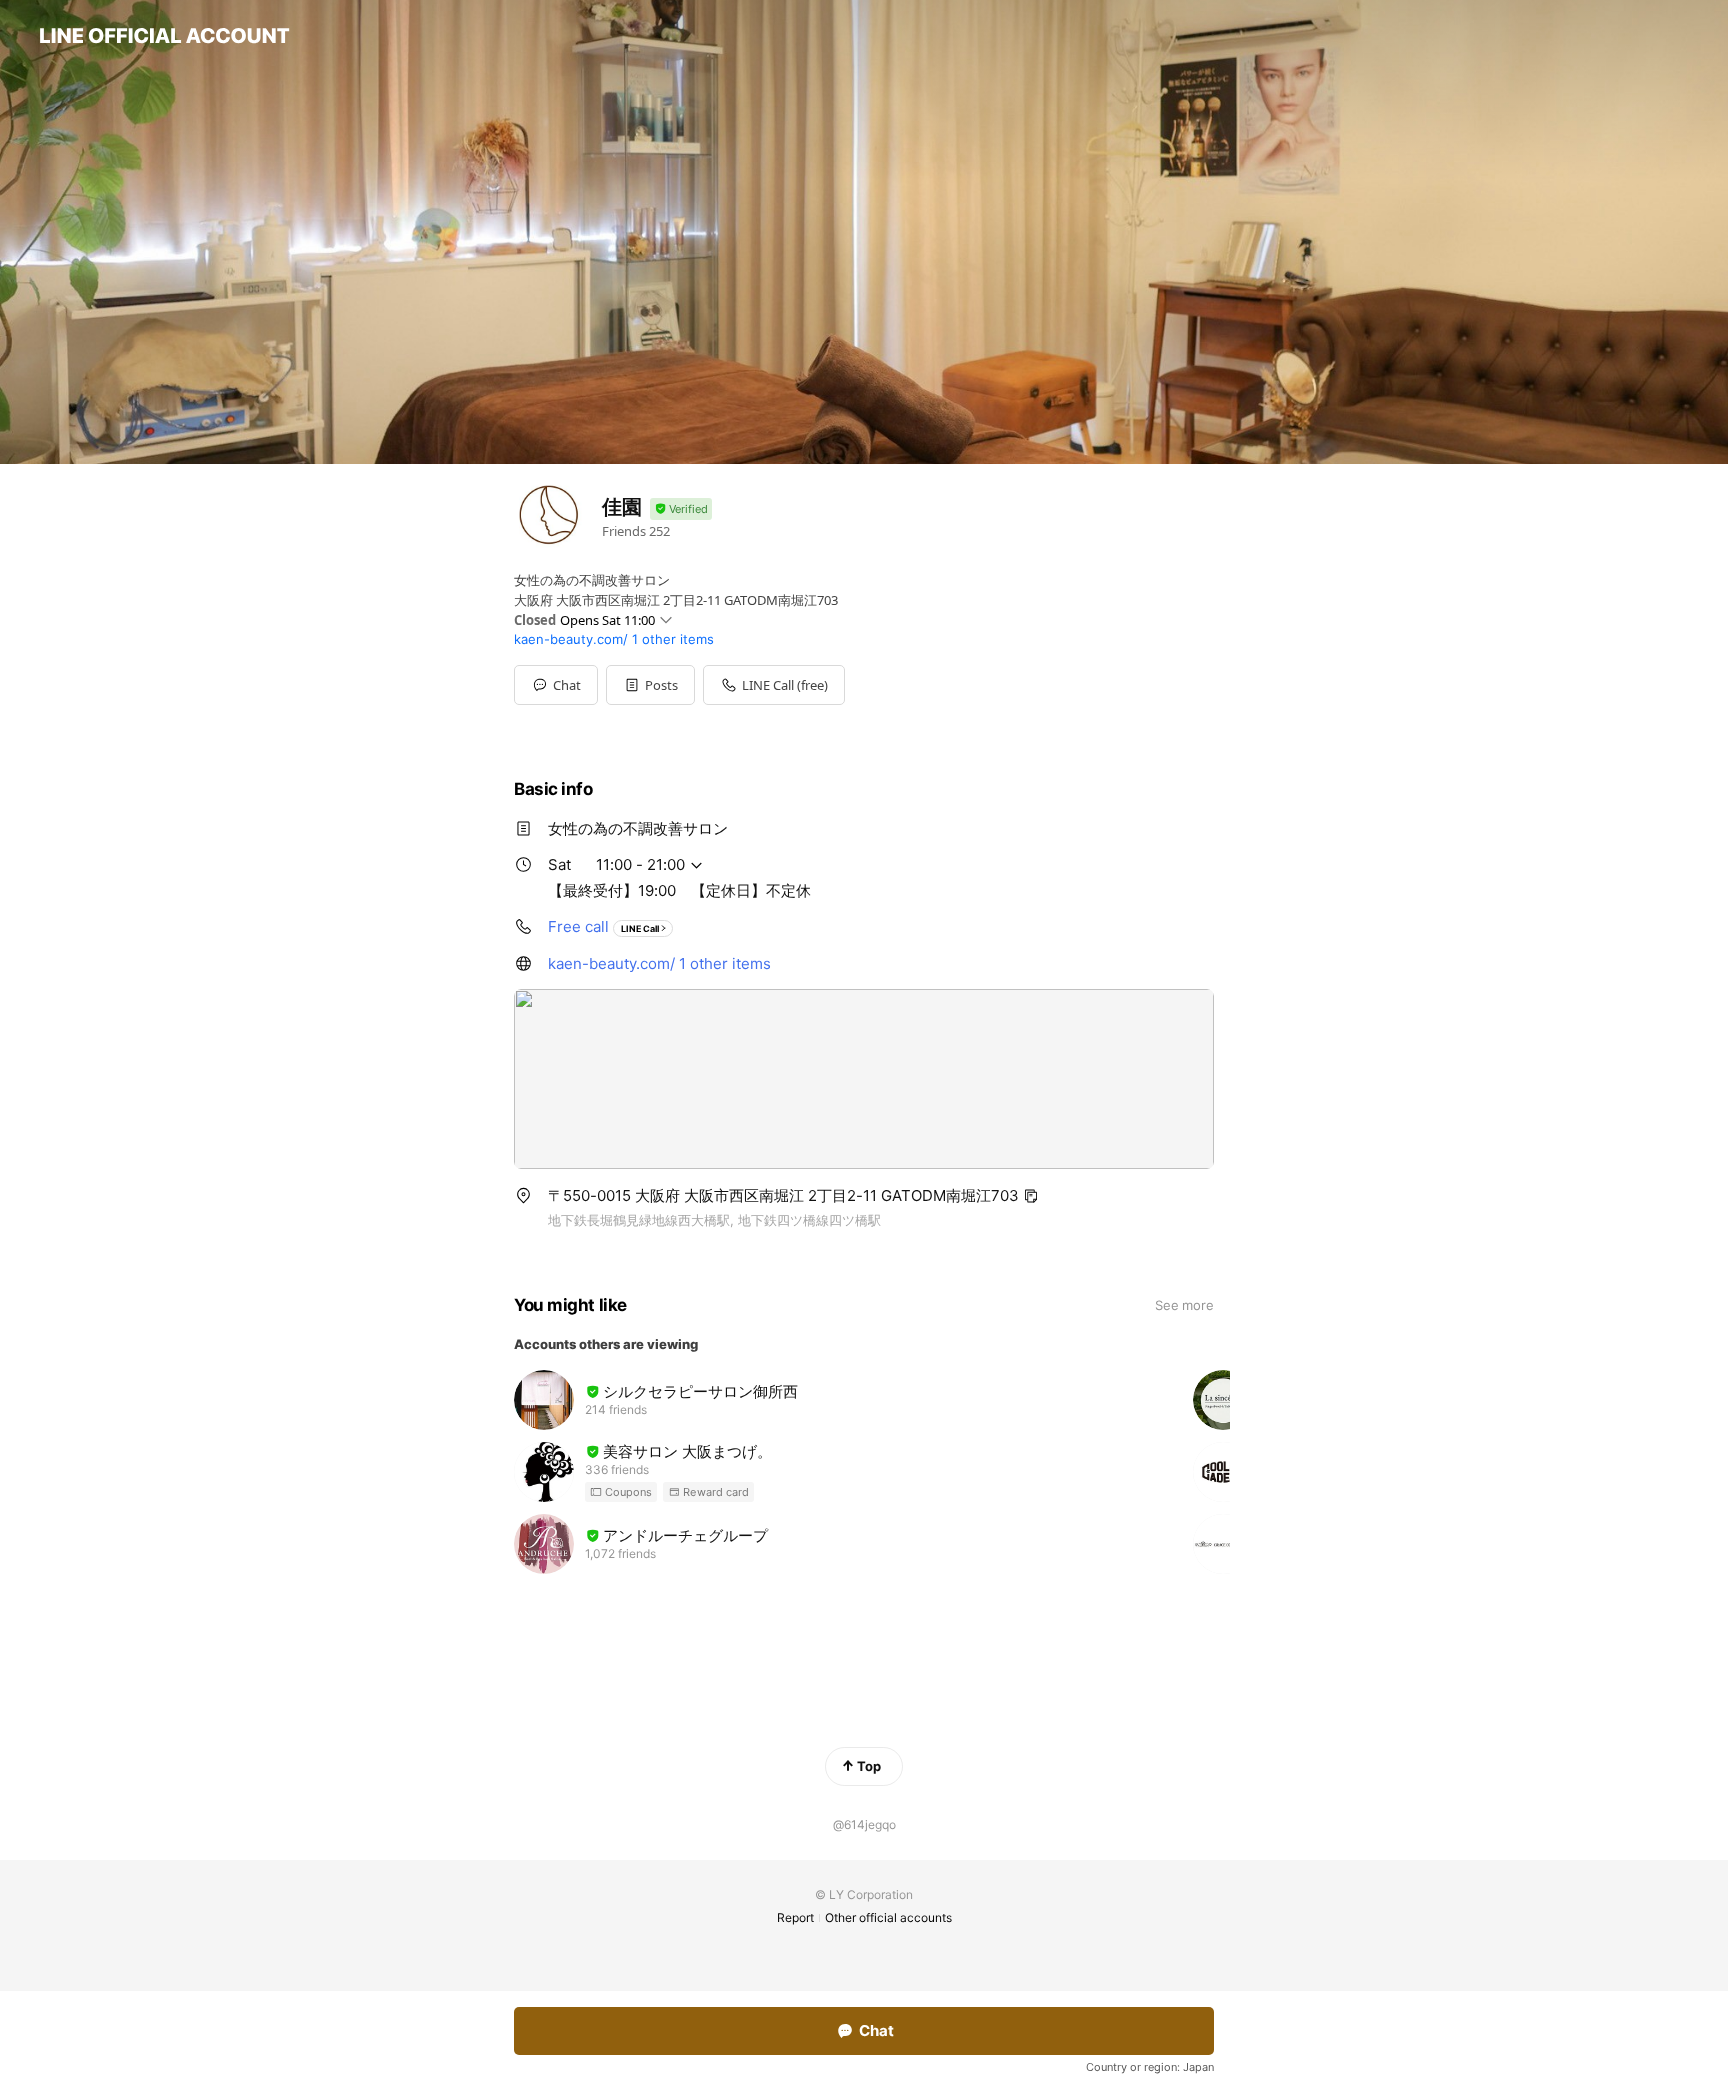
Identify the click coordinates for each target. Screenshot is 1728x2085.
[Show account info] (681, 509)
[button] (650, 685)
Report (795, 1917)
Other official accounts (888, 1917)
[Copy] (1031, 1196)
